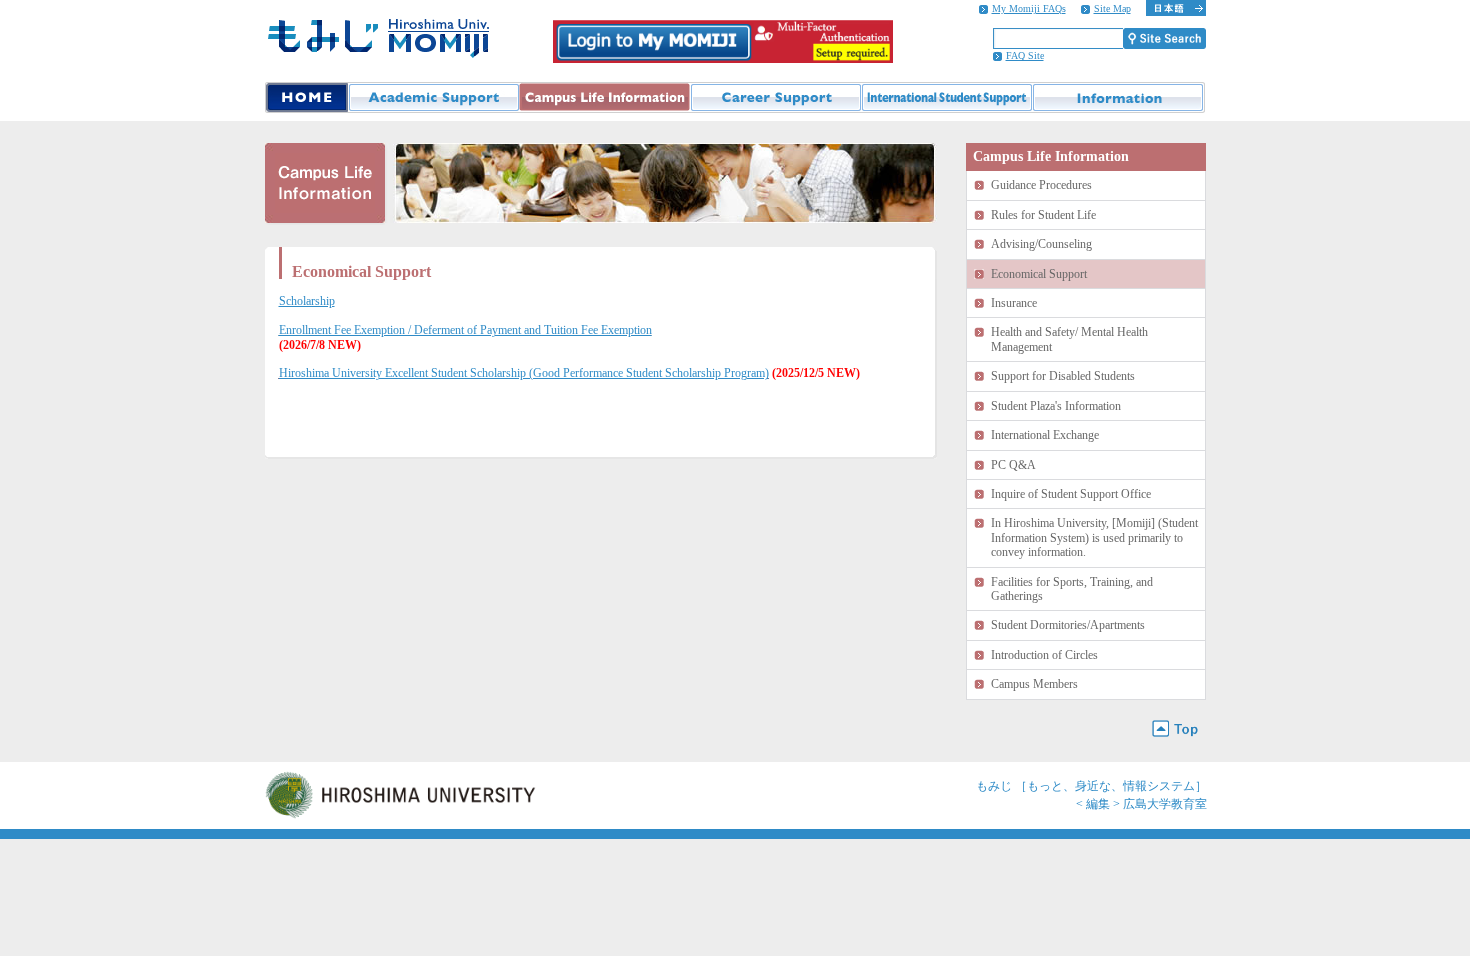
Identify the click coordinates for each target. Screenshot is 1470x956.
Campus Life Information (604, 97)
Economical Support (1039, 274)
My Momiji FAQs (1029, 8)
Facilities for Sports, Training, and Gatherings (1072, 589)
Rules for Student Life (1043, 215)
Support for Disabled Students (1063, 376)
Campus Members (1034, 684)
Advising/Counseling (1041, 244)
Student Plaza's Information (1056, 406)
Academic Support (433, 97)
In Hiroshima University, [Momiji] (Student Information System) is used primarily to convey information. (1094, 537)
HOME (306, 97)
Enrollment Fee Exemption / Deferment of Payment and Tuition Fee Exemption (465, 330)
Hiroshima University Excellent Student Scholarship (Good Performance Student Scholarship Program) (524, 373)
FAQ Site (1025, 55)
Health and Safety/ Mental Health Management (1069, 339)
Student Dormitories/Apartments (1068, 625)
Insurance (1014, 303)
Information (1118, 97)
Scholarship (307, 301)
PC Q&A (1013, 465)
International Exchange (1045, 435)
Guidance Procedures (1041, 185)
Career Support (775, 97)
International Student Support (946, 97)
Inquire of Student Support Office (1071, 494)
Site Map (1112, 8)
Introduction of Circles (1044, 655)
